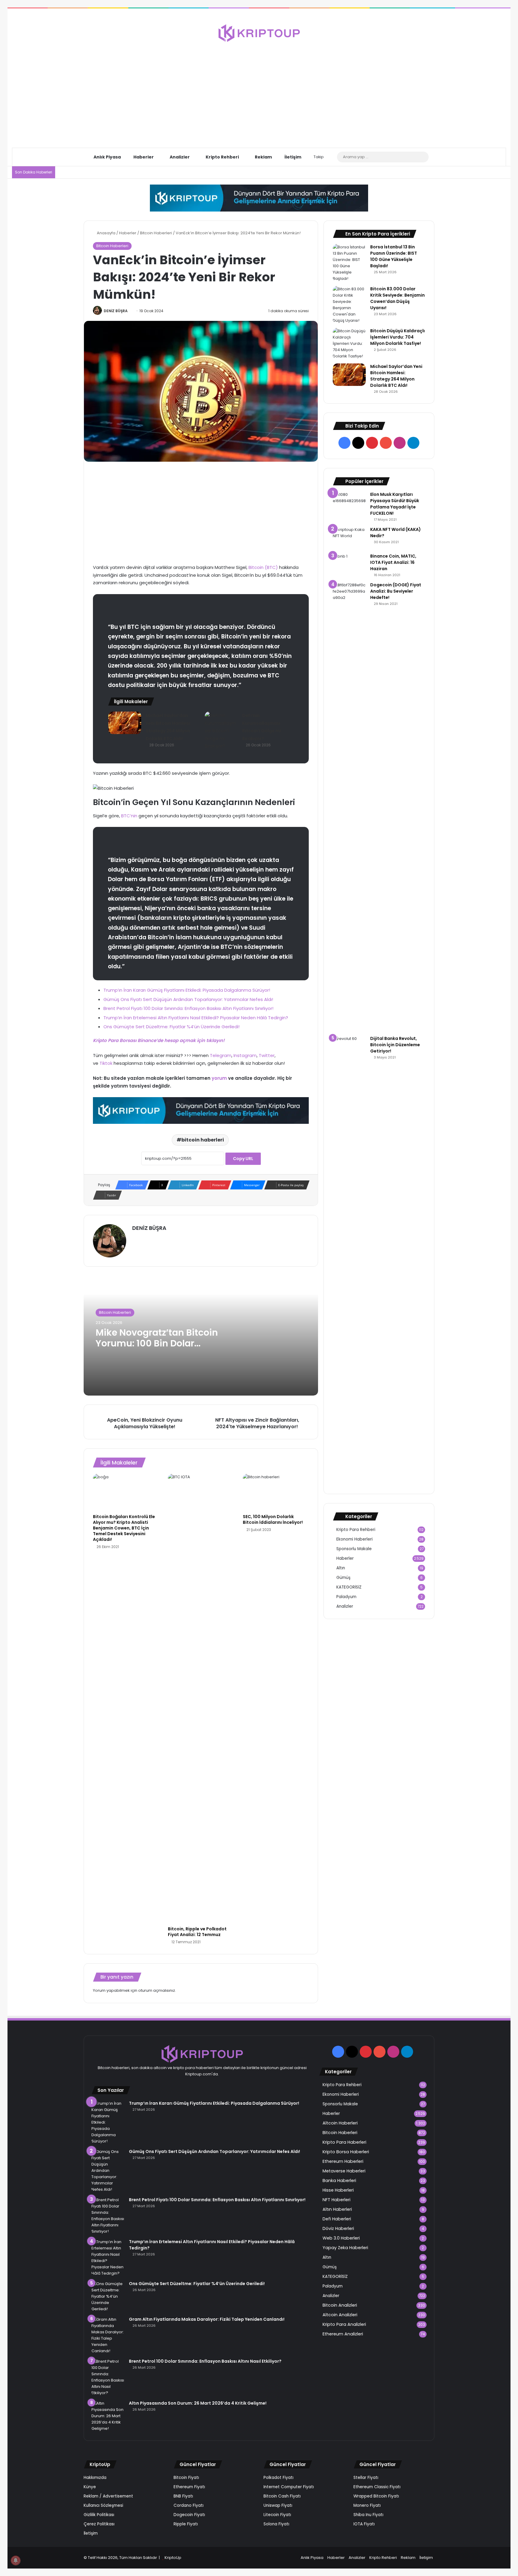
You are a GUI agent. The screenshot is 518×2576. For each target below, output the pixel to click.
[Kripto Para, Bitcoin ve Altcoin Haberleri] (259, 33)
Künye (90, 2487)
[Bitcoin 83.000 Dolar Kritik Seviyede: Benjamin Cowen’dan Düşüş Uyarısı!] (349, 305)
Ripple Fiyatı (186, 2524)
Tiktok (106, 1063)
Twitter (267, 1055)
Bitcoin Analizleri (340, 2305)
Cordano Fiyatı (189, 2505)
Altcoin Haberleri (340, 2123)
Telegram (221, 1055)
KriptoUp (173, 2558)
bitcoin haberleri (203, 1140)
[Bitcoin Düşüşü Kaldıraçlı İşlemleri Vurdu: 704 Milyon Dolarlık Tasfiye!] (349, 343)
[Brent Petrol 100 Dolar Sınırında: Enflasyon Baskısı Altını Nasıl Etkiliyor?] (108, 2377)
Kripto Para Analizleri (344, 2324)
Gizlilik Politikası (99, 2515)
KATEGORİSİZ (349, 1587)
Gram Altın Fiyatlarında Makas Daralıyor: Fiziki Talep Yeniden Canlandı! (207, 2319)
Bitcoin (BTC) (263, 567)
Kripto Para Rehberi (356, 1530)
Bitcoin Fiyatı (186, 2478)
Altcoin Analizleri (340, 2315)
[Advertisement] (259, 90)
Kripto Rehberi (222, 157)
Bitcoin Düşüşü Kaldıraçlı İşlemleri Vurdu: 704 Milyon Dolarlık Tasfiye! (397, 337)
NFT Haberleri (336, 2200)
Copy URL (243, 1159)
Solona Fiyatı (276, 2524)
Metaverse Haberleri (344, 2171)
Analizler (179, 157)
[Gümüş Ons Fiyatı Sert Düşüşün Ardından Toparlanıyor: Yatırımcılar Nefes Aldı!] (108, 2170)
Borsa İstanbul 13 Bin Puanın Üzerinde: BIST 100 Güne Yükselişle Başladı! (394, 256)
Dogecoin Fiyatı (189, 2515)
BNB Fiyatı (183, 2496)
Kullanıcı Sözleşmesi (103, 2505)
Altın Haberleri (337, 2209)
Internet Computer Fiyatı (289, 2487)
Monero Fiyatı (367, 2505)
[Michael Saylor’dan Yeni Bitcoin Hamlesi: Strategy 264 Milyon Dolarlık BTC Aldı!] (125, 723)
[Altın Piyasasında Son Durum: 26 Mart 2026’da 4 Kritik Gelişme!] (108, 2416)
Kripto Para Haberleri (344, 2142)
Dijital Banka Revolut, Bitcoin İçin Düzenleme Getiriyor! (395, 1045)
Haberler (143, 157)
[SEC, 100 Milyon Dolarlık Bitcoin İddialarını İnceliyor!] (276, 1492)
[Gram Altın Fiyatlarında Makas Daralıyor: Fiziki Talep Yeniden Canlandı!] (108, 2335)
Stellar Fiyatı (366, 2478)
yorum (219, 1078)
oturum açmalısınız (157, 1990)
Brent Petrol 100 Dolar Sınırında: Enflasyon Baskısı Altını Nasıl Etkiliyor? (205, 2361)
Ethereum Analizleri (343, 2334)
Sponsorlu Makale (354, 1549)
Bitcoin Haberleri (156, 233)
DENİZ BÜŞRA (116, 311)
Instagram (245, 1055)
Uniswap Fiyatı (278, 2505)
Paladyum (346, 1597)
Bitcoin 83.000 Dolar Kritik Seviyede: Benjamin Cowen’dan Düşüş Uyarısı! (397, 298)
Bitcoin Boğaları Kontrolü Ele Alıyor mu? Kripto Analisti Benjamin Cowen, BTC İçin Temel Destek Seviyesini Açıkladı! (124, 1528)
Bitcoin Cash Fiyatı (282, 2496)
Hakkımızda (95, 2478)
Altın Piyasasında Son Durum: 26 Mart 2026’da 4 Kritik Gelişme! (198, 2403)
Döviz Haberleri (338, 2228)
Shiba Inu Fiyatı (368, 2515)
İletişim (292, 157)
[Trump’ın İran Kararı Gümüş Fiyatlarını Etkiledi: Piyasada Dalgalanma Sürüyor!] (108, 2122)
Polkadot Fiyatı (278, 2478)
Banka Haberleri (339, 2181)
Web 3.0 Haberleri (341, 2238)
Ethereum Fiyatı (189, 2487)
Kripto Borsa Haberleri (346, 2152)
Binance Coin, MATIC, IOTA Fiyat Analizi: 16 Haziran (393, 562)
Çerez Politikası (99, 2524)
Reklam (263, 157)
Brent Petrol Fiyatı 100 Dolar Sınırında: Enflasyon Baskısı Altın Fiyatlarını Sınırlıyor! (188, 1008)
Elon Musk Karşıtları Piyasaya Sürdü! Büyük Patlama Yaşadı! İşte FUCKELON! (395, 504)
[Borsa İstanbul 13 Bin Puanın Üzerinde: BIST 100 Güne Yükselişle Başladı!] (349, 263)
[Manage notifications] (16, 2560)
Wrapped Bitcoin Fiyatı (376, 2496)
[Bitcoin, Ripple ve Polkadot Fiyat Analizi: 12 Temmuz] (201, 1698)
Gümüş (343, 1578)
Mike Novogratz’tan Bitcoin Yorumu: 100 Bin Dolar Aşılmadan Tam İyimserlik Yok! (157, 1349)
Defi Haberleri (337, 2219)
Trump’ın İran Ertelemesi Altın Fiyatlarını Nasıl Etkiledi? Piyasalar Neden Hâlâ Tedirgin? (196, 1018)
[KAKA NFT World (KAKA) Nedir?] (349, 538)
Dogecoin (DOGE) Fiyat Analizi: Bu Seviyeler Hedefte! (396, 591)
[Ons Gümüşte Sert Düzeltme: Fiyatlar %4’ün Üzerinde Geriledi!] (108, 2296)
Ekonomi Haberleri (354, 1539)
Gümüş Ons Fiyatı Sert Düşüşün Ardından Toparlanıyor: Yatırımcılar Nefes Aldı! (188, 999)
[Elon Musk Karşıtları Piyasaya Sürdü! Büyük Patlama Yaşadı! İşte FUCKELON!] (349, 500)
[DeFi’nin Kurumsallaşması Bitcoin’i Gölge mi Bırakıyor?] (221, 731)
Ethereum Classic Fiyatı (377, 2487)
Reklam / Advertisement (108, 2496)
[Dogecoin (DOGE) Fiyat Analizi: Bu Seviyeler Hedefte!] (349, 807)
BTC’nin (130, 816)
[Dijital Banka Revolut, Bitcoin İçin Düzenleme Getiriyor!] (349, 1260)
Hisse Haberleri (338, 2190)
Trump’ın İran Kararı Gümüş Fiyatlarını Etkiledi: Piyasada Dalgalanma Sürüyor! (187, 990)
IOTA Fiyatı (364, 2524)
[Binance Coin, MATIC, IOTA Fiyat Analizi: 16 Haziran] (349, 564)
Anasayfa (106, 233)
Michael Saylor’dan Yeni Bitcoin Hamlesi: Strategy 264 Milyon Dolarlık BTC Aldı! (396, 376)
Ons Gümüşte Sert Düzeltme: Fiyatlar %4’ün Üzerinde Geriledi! (171, 1027)
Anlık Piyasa (107, 157)
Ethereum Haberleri (343, 2161)
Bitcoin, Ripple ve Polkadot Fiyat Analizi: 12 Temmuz (197, 1932)
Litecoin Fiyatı (277, 2515)
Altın (341, 1568)
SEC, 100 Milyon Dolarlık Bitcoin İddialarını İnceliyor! (273, 1519)
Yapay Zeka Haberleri (345, 2248)
